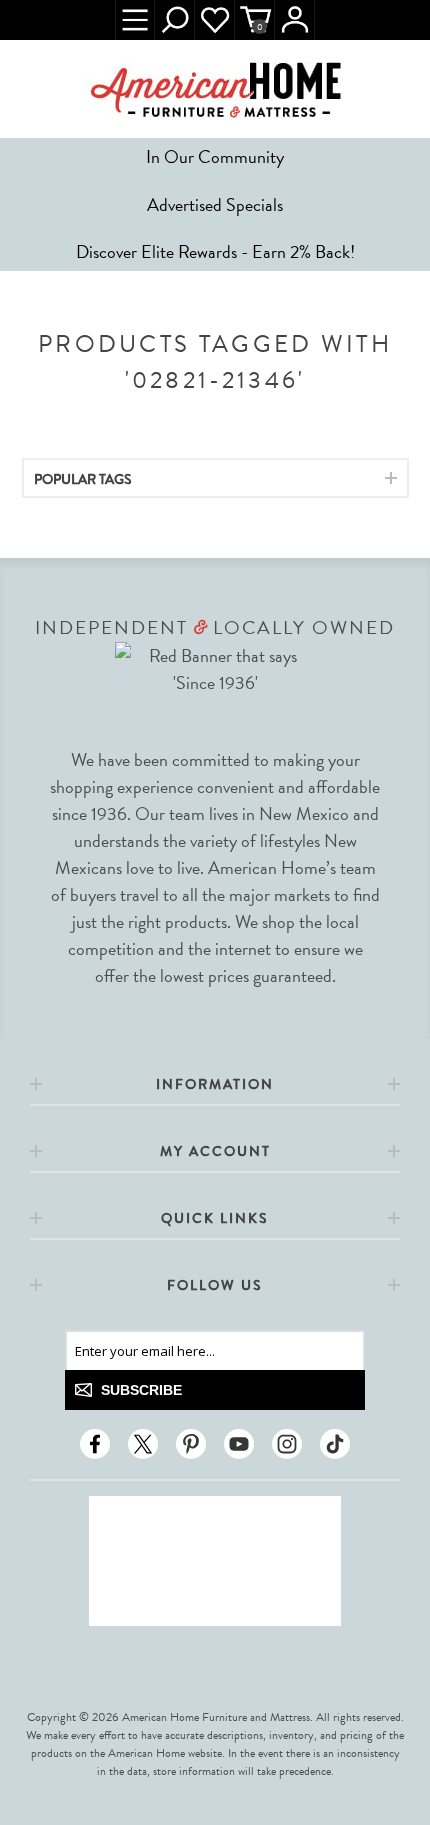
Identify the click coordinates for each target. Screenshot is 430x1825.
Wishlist (215, 20)
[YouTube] (239, 1444)
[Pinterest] (191, 1444)
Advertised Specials (215, 204)
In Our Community (215, 156)
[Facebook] (95, 1444)
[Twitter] (143, 1444)
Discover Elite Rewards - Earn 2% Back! (215, 251)
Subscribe (141, 1390)
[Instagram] (287, 1444)
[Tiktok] (335, 1444)
